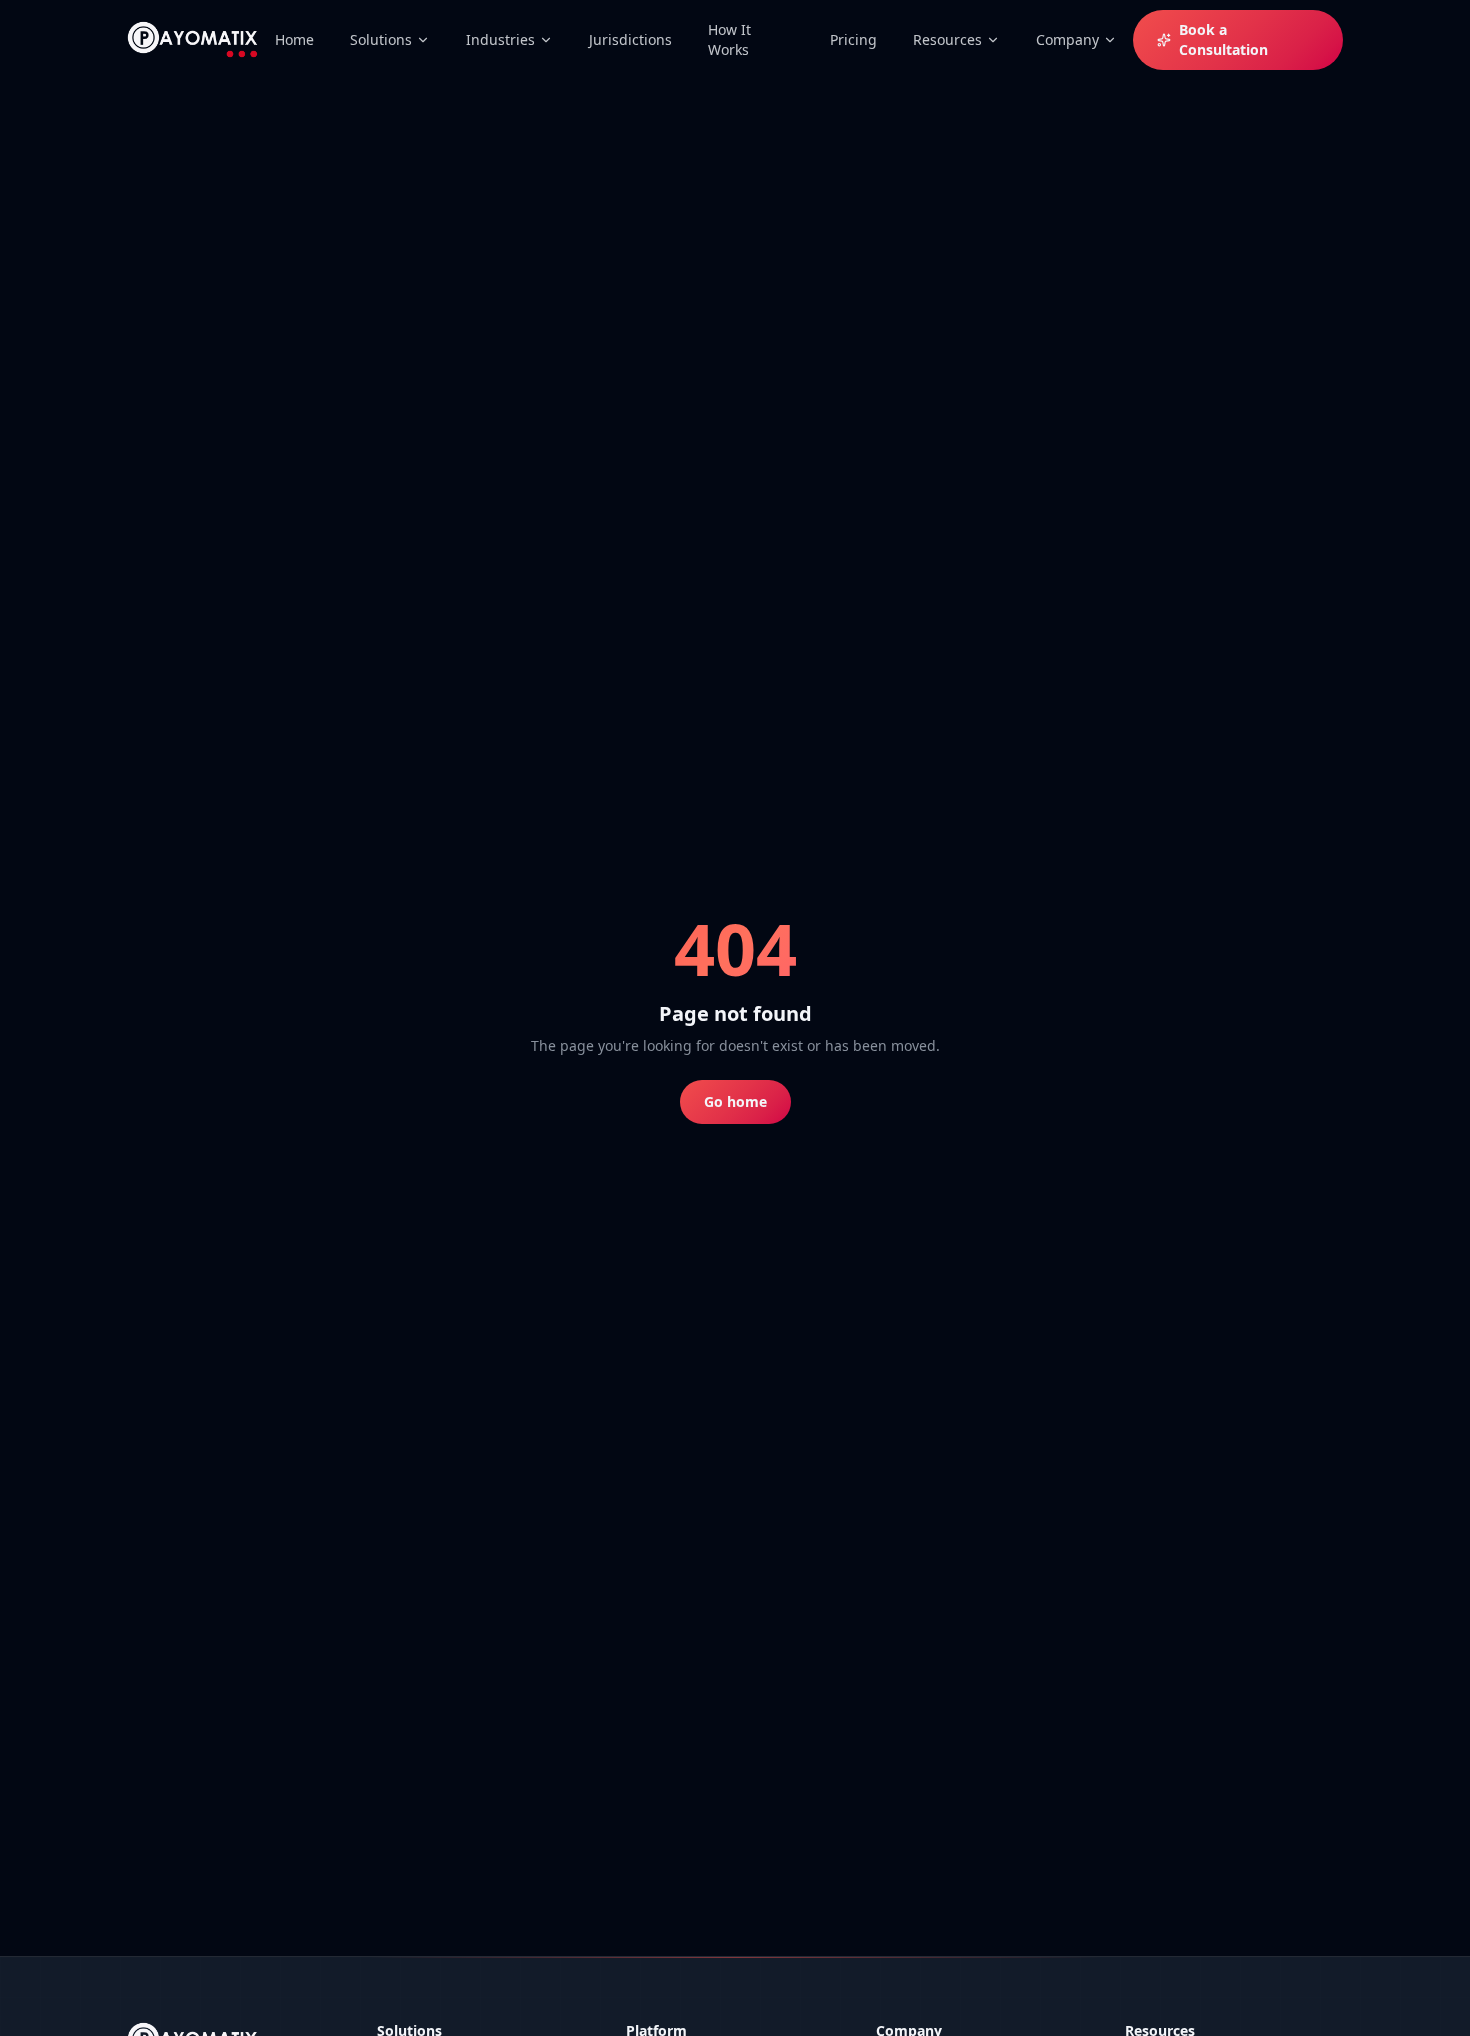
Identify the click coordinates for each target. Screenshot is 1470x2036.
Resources (947, 39)
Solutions (381, 39)
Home (294, 39)
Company (1067, 39)
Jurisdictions (630, 39)
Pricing (853, 39)
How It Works (729, 39)
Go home (735, 1101)
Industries (500, 39)
